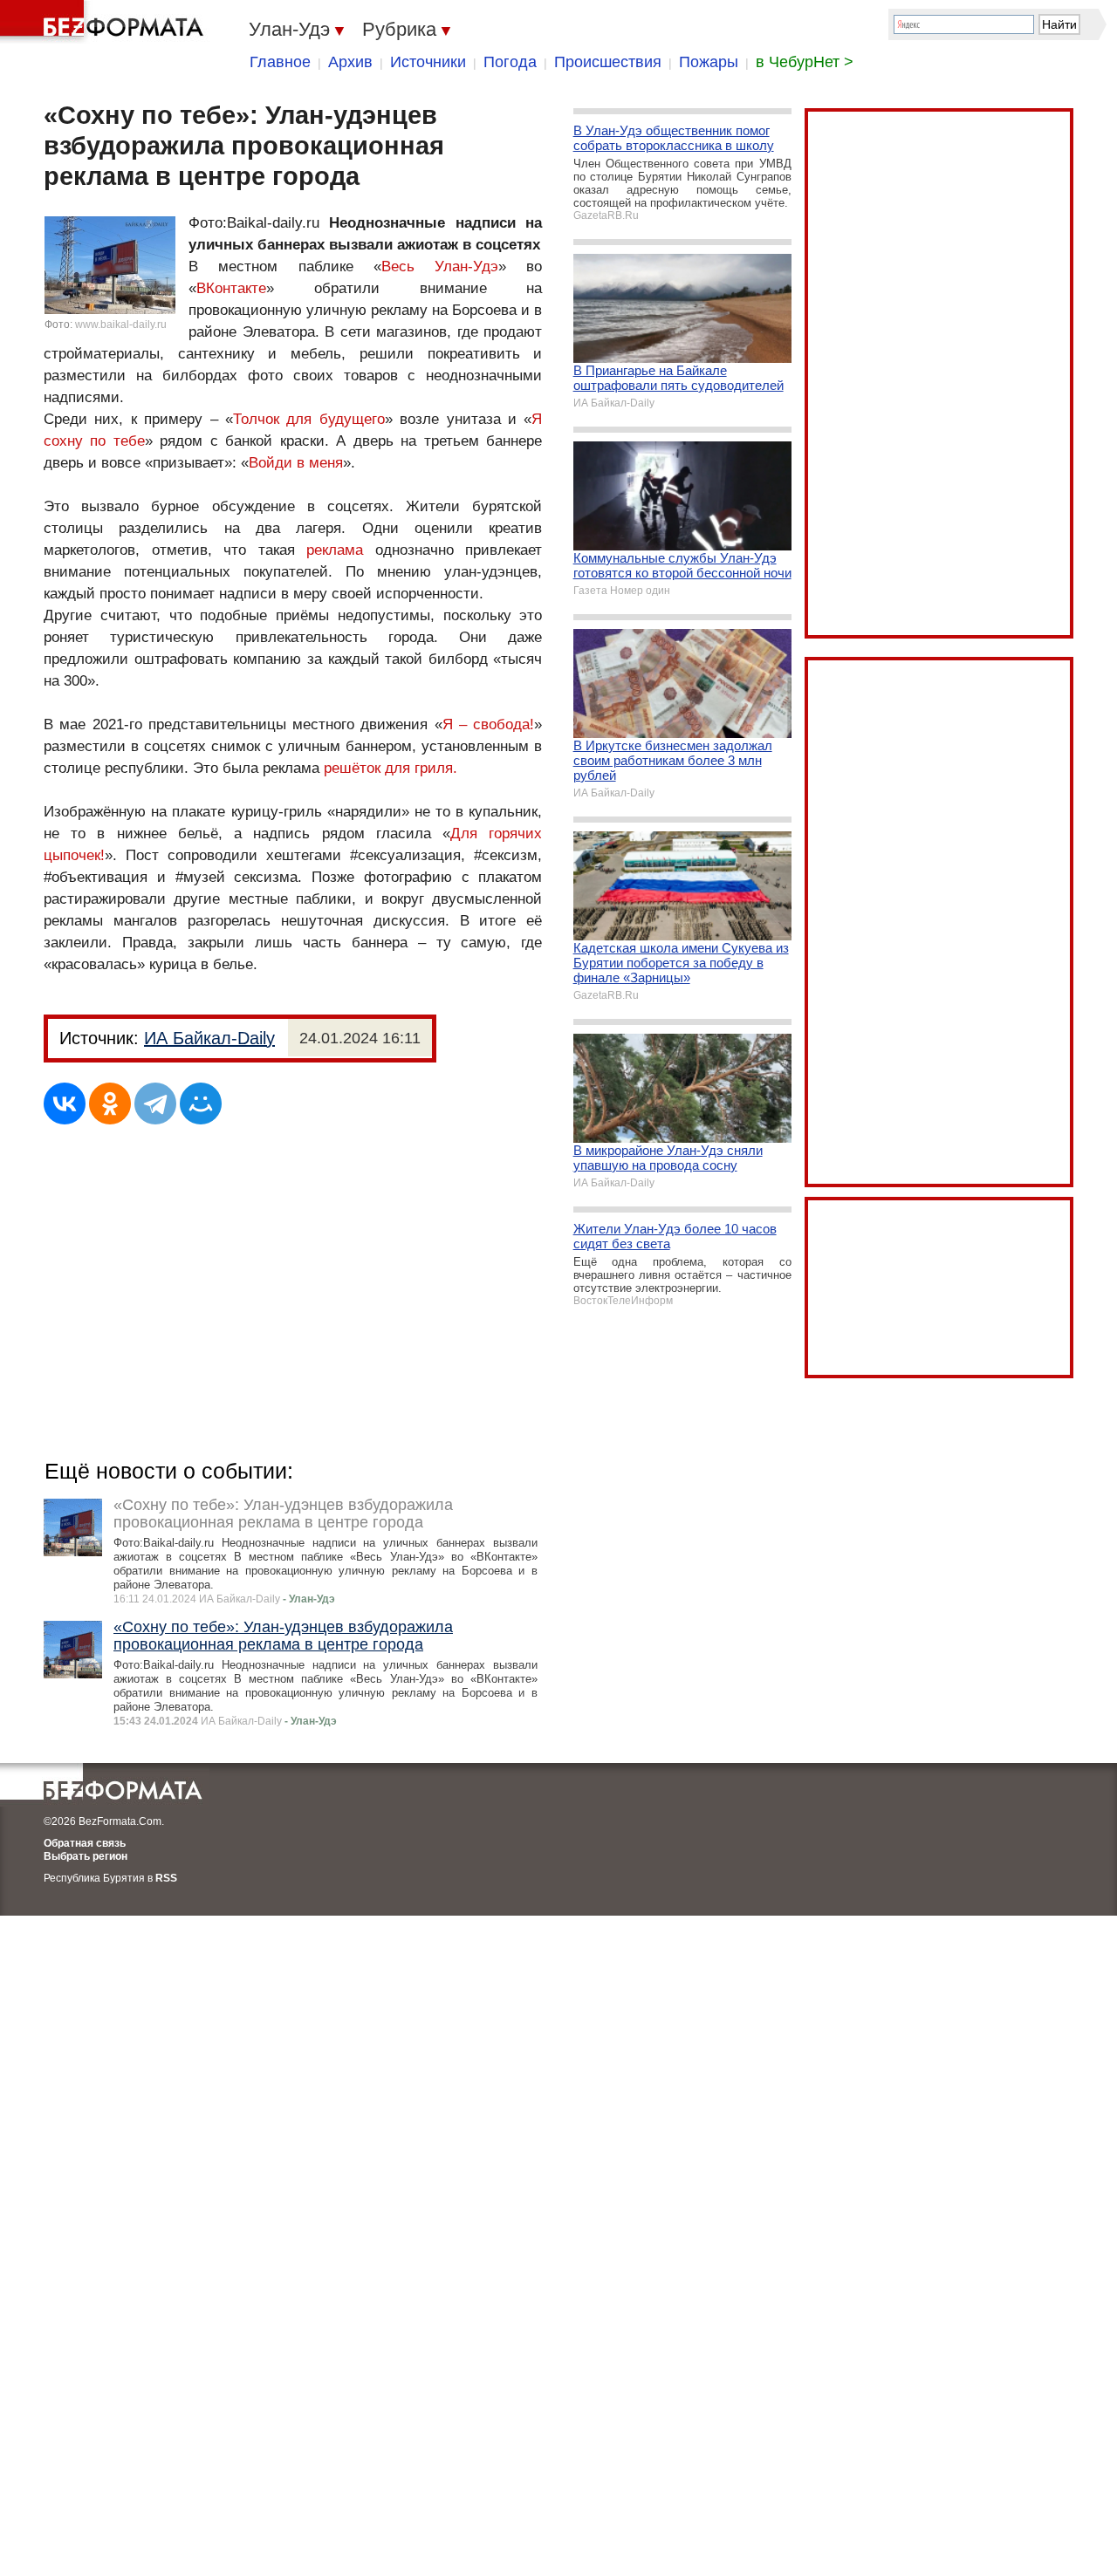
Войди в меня (296, 463)
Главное (280, 62)
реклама (335, 550)
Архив (350, 62)
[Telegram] (155, 1104)
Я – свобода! (489, 724)
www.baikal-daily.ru (121, 325)
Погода (510, 62)
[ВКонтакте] (65, 1104)
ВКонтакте (231, 288)
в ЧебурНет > (805, 62)
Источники (428, 62)
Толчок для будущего (309, 419)
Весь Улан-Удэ (440, 266)
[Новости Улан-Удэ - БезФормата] (105, 22)
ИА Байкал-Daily (209, 1038)
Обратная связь (85, 1843)
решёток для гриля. (391, 768)
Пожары (709, 62)
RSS (166, 1878)
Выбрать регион (86, 1856)
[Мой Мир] (201, 1104)
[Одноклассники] (110, 1104)
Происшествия (608, 62)
